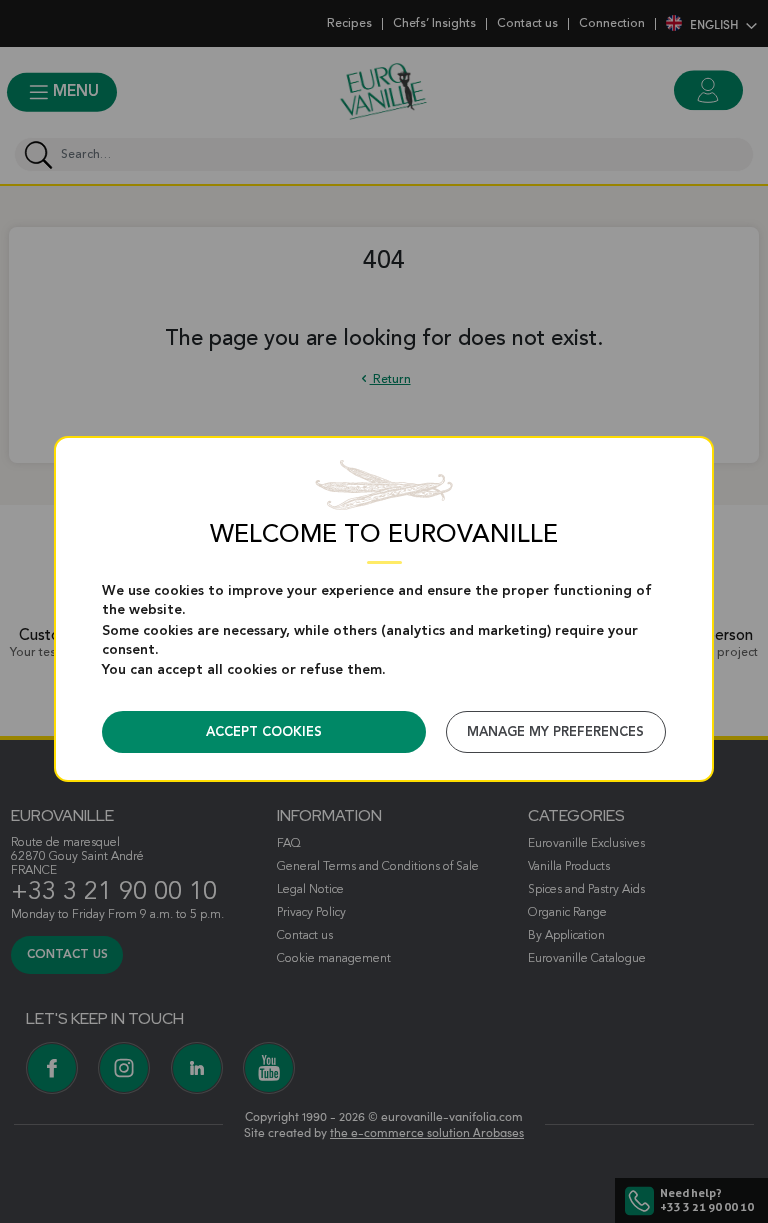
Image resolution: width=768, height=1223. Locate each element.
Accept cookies (264, 732)
